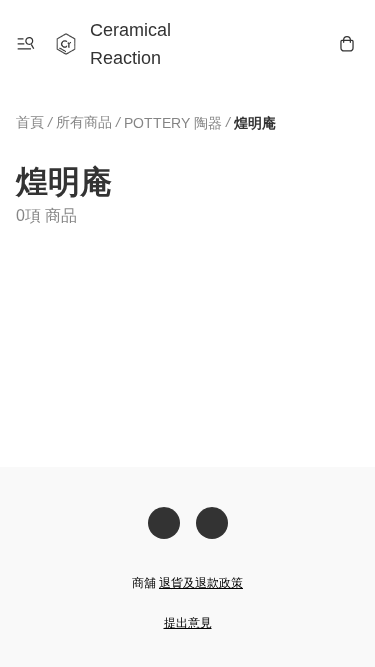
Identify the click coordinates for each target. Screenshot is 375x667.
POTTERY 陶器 (173, 123)
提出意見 (188, 623)
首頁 (30, 122)
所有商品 (84, 122)
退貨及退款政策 (201, 583)
